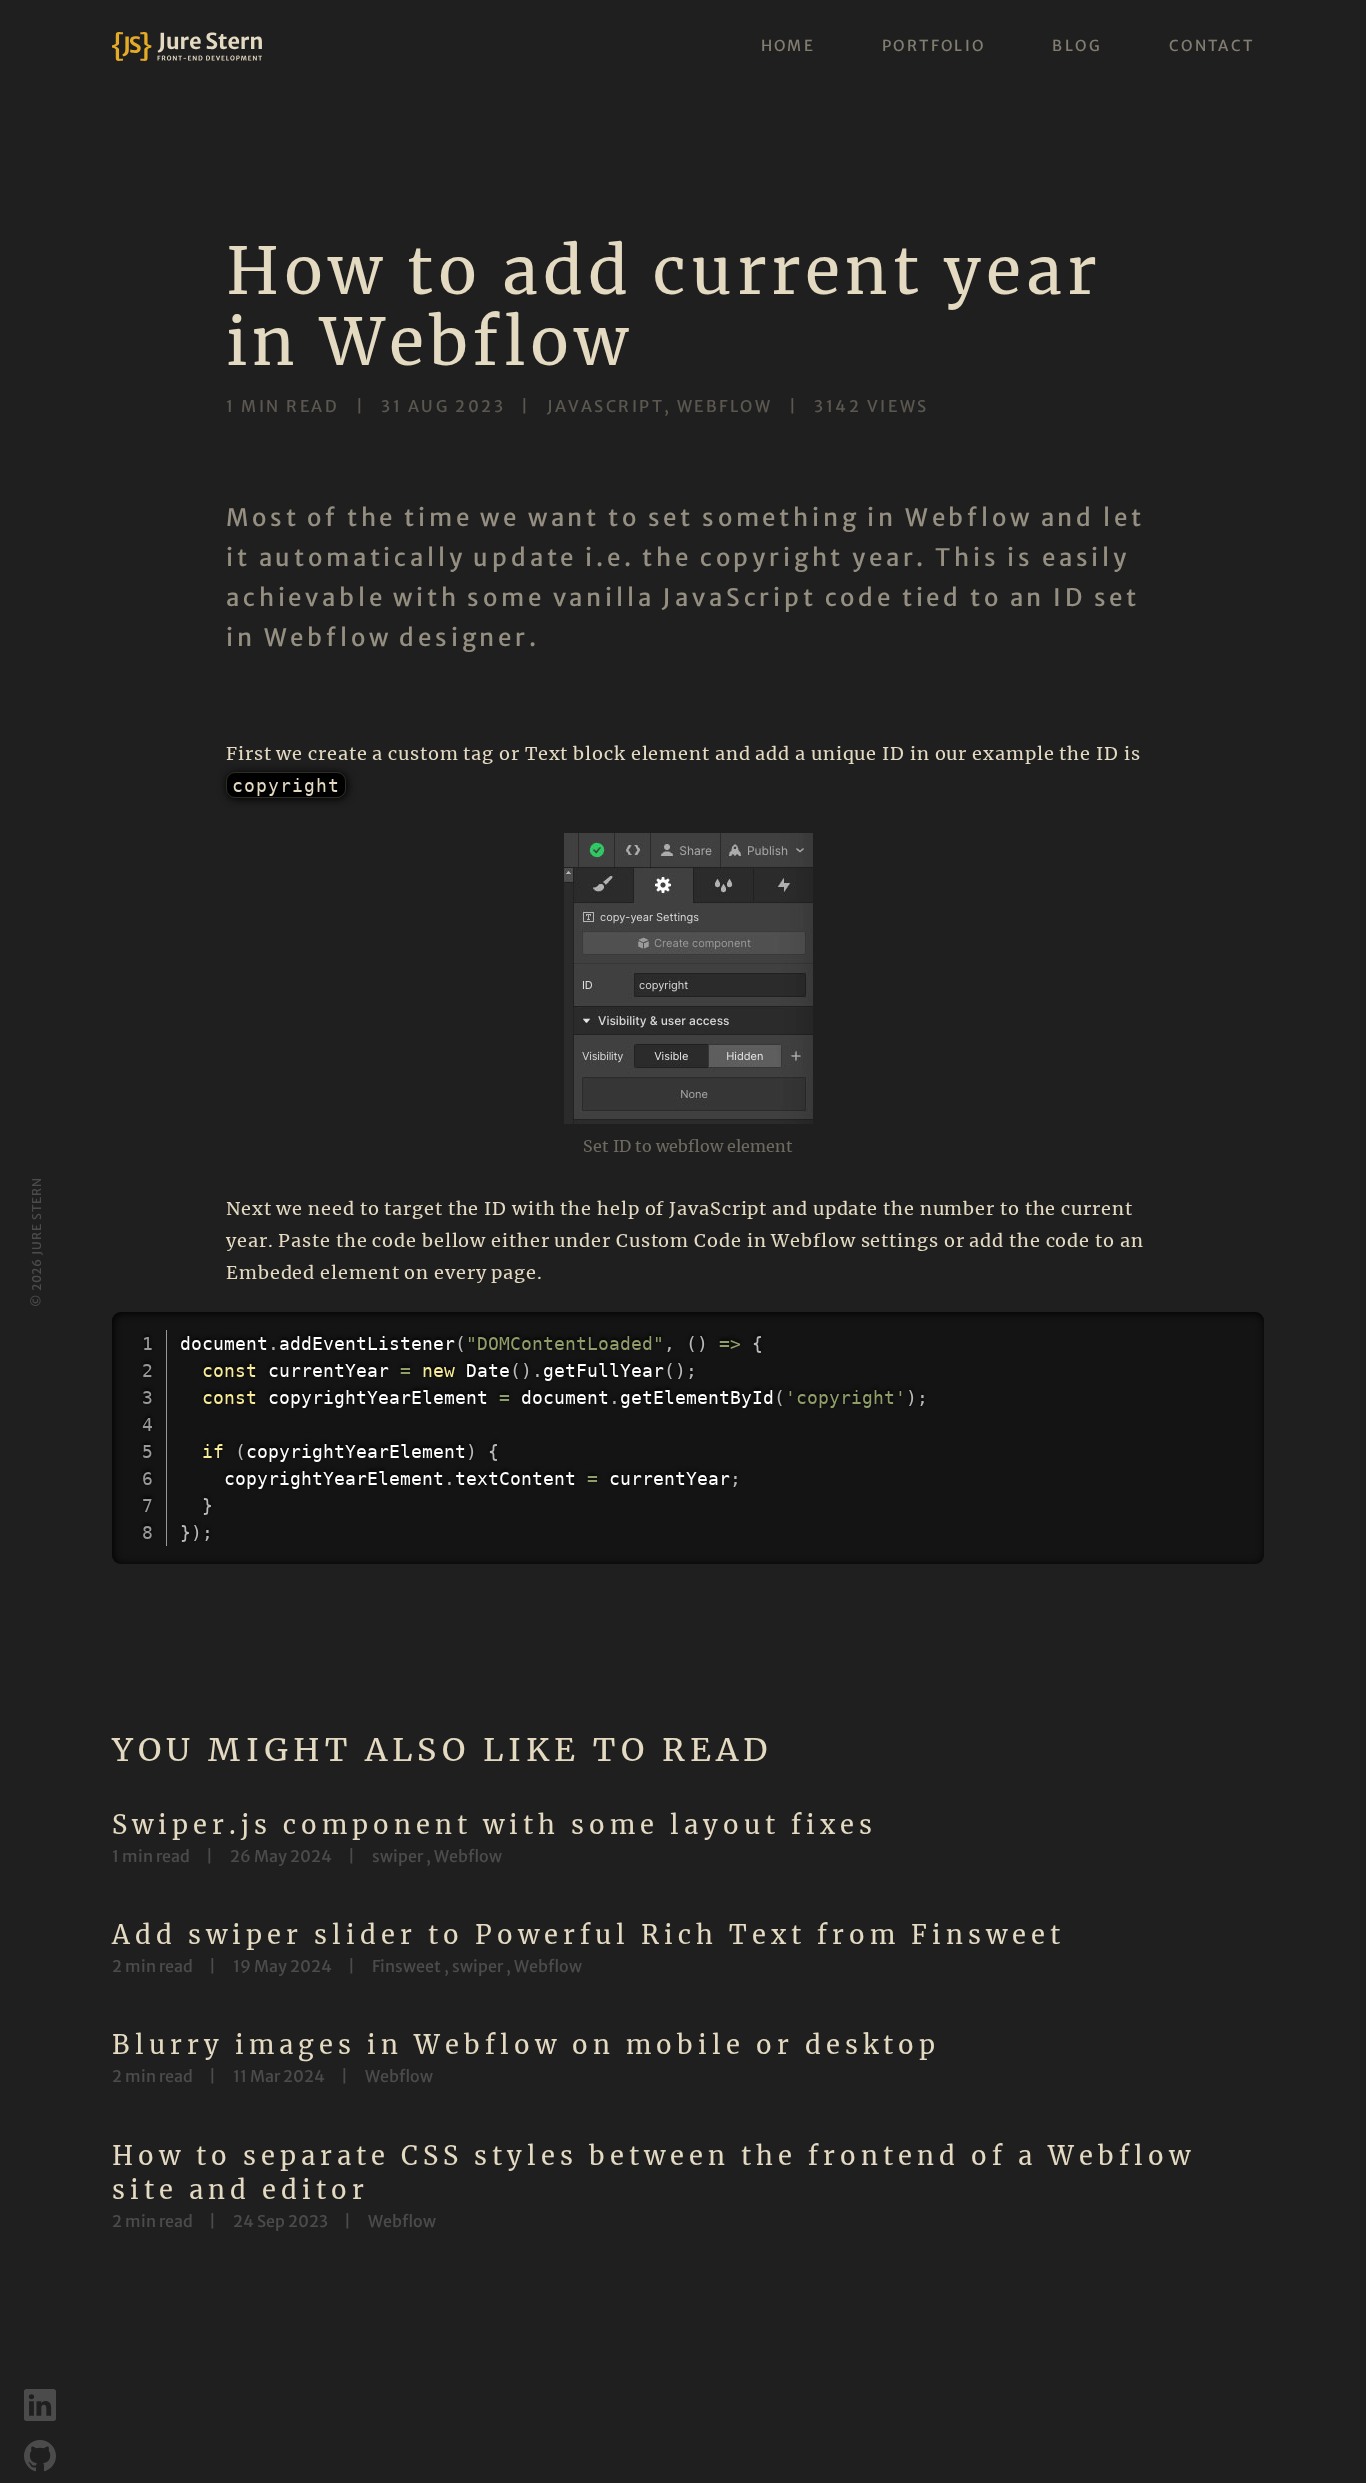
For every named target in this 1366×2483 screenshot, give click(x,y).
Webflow (725, 406)
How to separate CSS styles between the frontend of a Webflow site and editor (653, 2173)
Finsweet (406, 1966)
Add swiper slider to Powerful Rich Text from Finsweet (588, 1935)
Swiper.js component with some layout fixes (494, 1825)
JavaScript (605, 406)
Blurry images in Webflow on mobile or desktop (526, 2045)
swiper (397, 1856)
